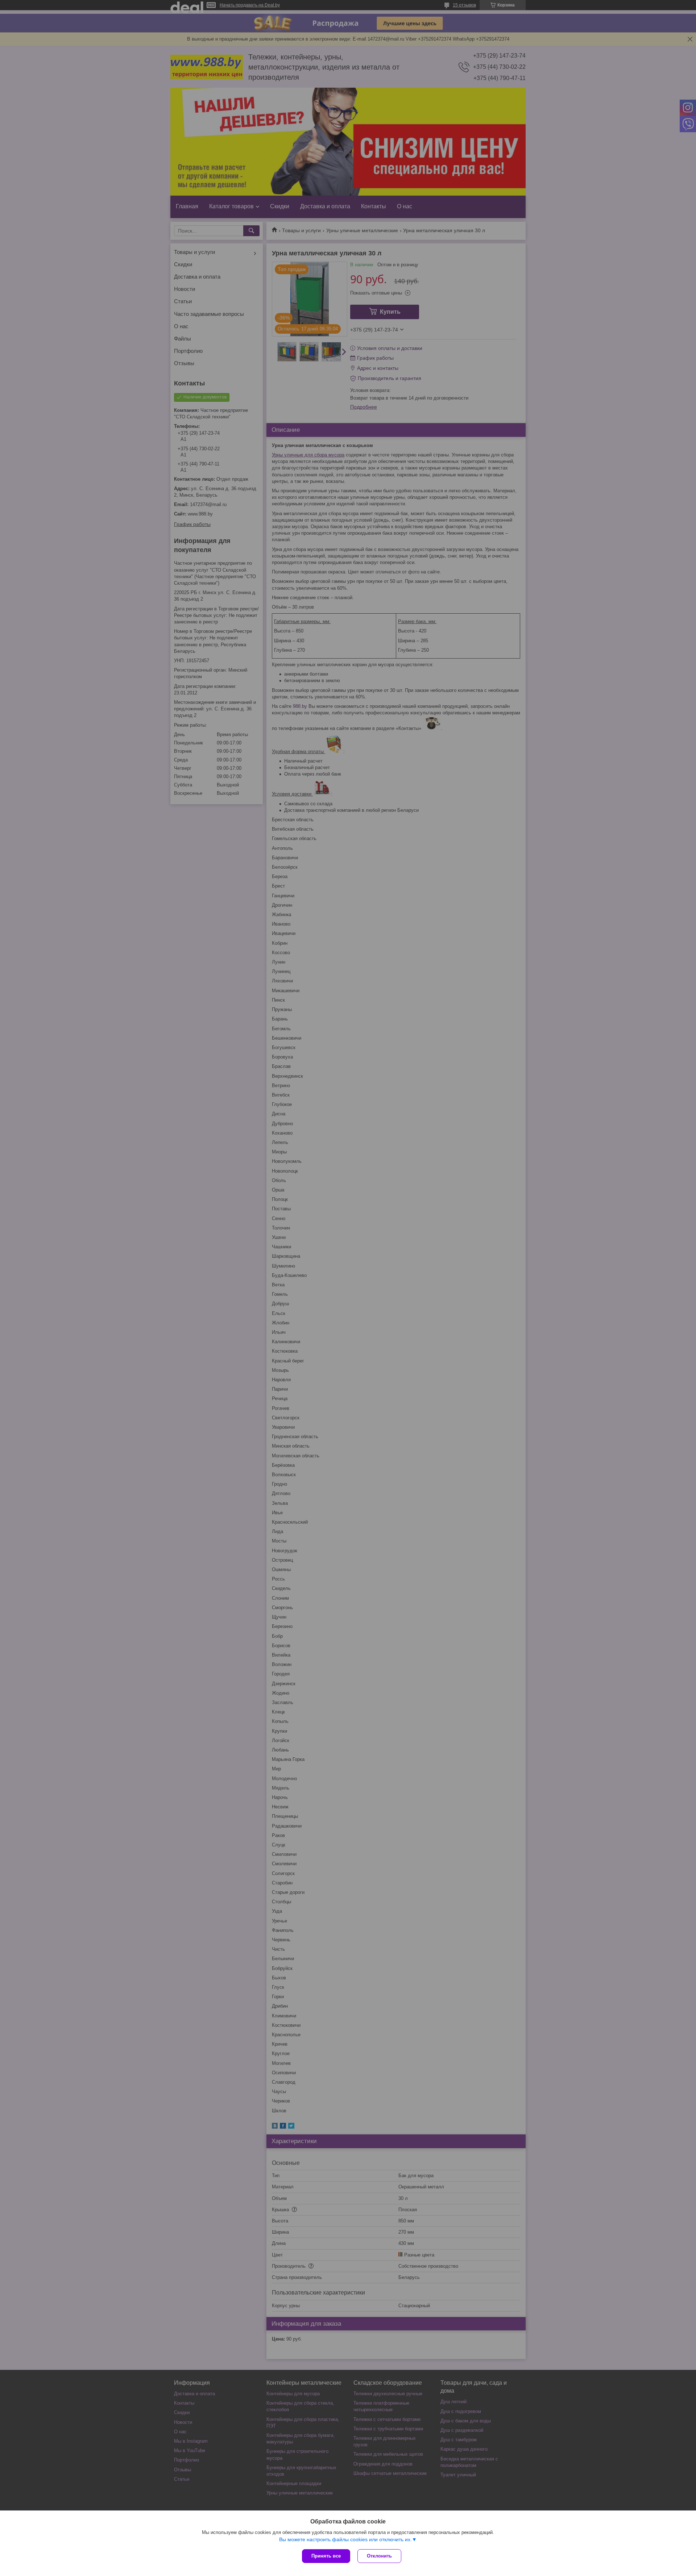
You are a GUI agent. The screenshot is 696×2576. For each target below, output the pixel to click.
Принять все (326, 2556)
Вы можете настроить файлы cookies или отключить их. (345, 2539)
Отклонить (379, 2556)
